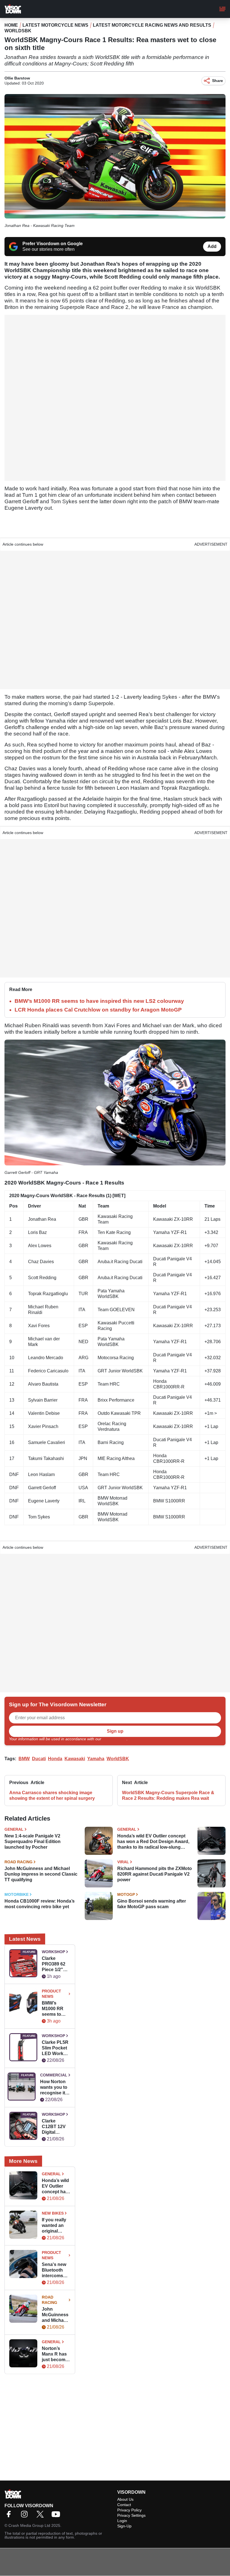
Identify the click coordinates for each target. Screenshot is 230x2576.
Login (122, 2521)
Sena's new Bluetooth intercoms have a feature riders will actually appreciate (56, 2270)
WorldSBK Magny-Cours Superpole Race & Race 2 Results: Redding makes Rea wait (168, 1795)
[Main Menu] (222, 9)
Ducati (39, 1759)
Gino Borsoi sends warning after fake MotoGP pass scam (152, 1904)
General (14, 1829)
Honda (55, 1759)
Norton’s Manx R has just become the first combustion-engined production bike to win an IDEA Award (55, 2354)
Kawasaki (75, 1759)
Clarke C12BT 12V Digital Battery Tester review (56, 2127)
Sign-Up (124, 2526)
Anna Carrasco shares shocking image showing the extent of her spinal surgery (52, 1795)
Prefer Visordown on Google (53, 244)
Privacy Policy (114, 1739)
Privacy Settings (131, 2515)
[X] (42, 2516)
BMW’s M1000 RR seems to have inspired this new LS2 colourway (99, 1001)
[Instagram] (26, 2516)
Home (11, 25)
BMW (24, 1759)
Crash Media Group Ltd (29, 2525)
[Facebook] (10, 2516)
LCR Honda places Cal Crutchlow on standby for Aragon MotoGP (98, 1010)
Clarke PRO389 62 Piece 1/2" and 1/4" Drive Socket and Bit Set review (55, 1964)
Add (212, 246)
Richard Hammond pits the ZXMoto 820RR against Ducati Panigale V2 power (155, 1874)
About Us (125, 2499)
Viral (123, 1862)
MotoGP (126, 1894)
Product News (51, 1994)
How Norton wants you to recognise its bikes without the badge (54, 2088)
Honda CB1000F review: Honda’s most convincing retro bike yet (40, 1904)
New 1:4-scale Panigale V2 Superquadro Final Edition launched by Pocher (33, 1842)
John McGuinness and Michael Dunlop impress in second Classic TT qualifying (41, 1874)
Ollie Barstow (17, 78)
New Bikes (53, 2213)
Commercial (54, 2075)
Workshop (53, 1952)
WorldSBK (18, 31)
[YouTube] (57, 2516)
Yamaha (96, 1759)
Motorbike (17, 1894)
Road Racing (19, 1862)
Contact (124, 2505)
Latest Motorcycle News (55, 25)
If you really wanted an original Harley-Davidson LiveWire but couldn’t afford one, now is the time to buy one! (55, 2226)
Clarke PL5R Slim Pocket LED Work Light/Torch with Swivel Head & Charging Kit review (55, 2048)
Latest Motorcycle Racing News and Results (152, 25)
